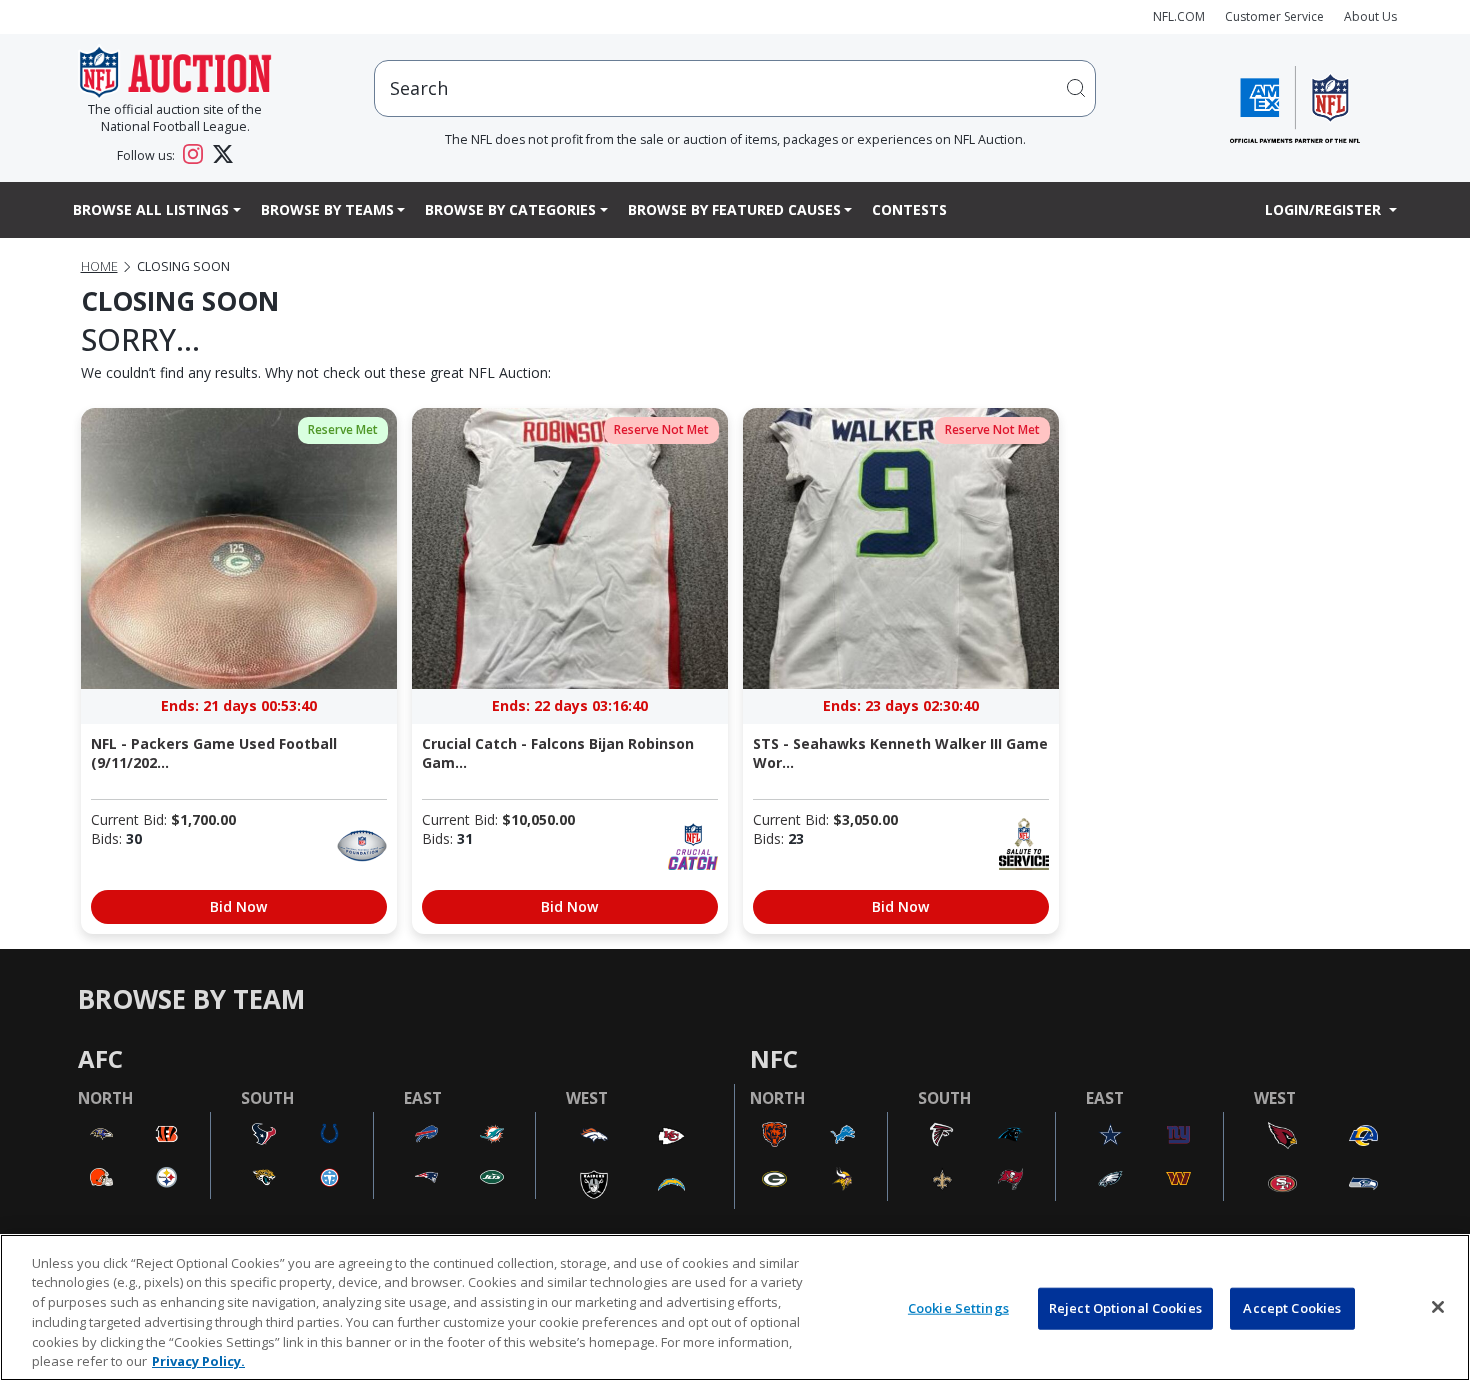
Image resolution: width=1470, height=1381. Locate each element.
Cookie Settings (958, 1308)
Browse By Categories (510, 209)
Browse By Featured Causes (734, 209)
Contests (909, 209)
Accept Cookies (1292, 1308)
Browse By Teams (327, 209)
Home (99, 266)
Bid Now (238, 906)
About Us (1370, 16)
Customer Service (1274, 16)
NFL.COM (1179, 16)
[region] (735, 1307)
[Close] (1438, 1307)
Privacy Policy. (198, 1360)
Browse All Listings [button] (151, 209)
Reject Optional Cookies (1125, 1308)
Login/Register (1325, 209)
